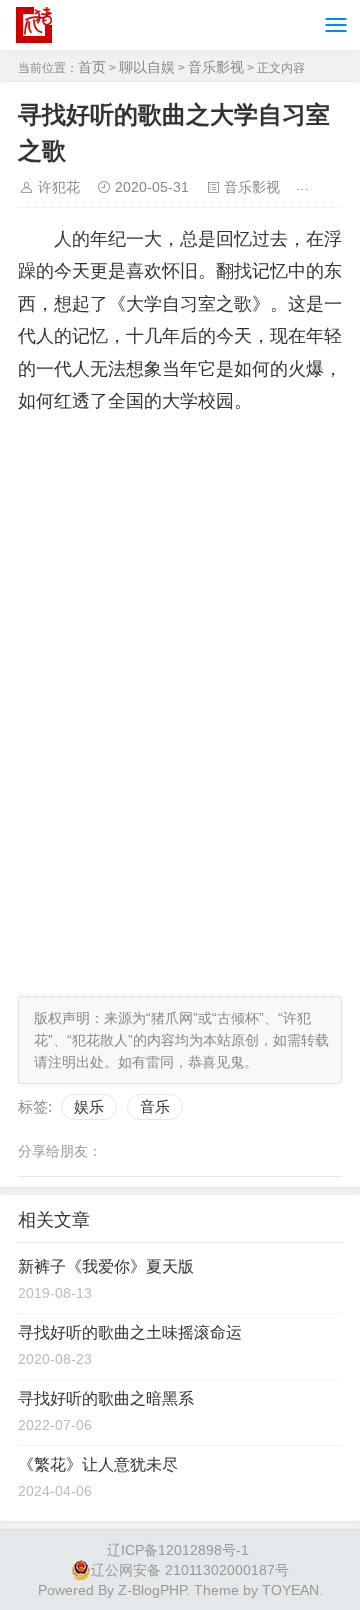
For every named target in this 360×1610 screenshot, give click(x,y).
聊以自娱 (147, 67)
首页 (92, 67)
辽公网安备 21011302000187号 (190, 1570)
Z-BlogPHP (152, 1590)
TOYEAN (290, 1590)
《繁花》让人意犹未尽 (98, 1464)
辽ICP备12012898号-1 (178, 1550)
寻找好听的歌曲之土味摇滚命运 (130, 1332)
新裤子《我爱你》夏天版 (106, 1266)
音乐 (155, 1106)
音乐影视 (216, 67)
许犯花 (59, 187)
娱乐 (89, 1106)
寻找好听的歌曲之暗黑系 (106, 1398)
